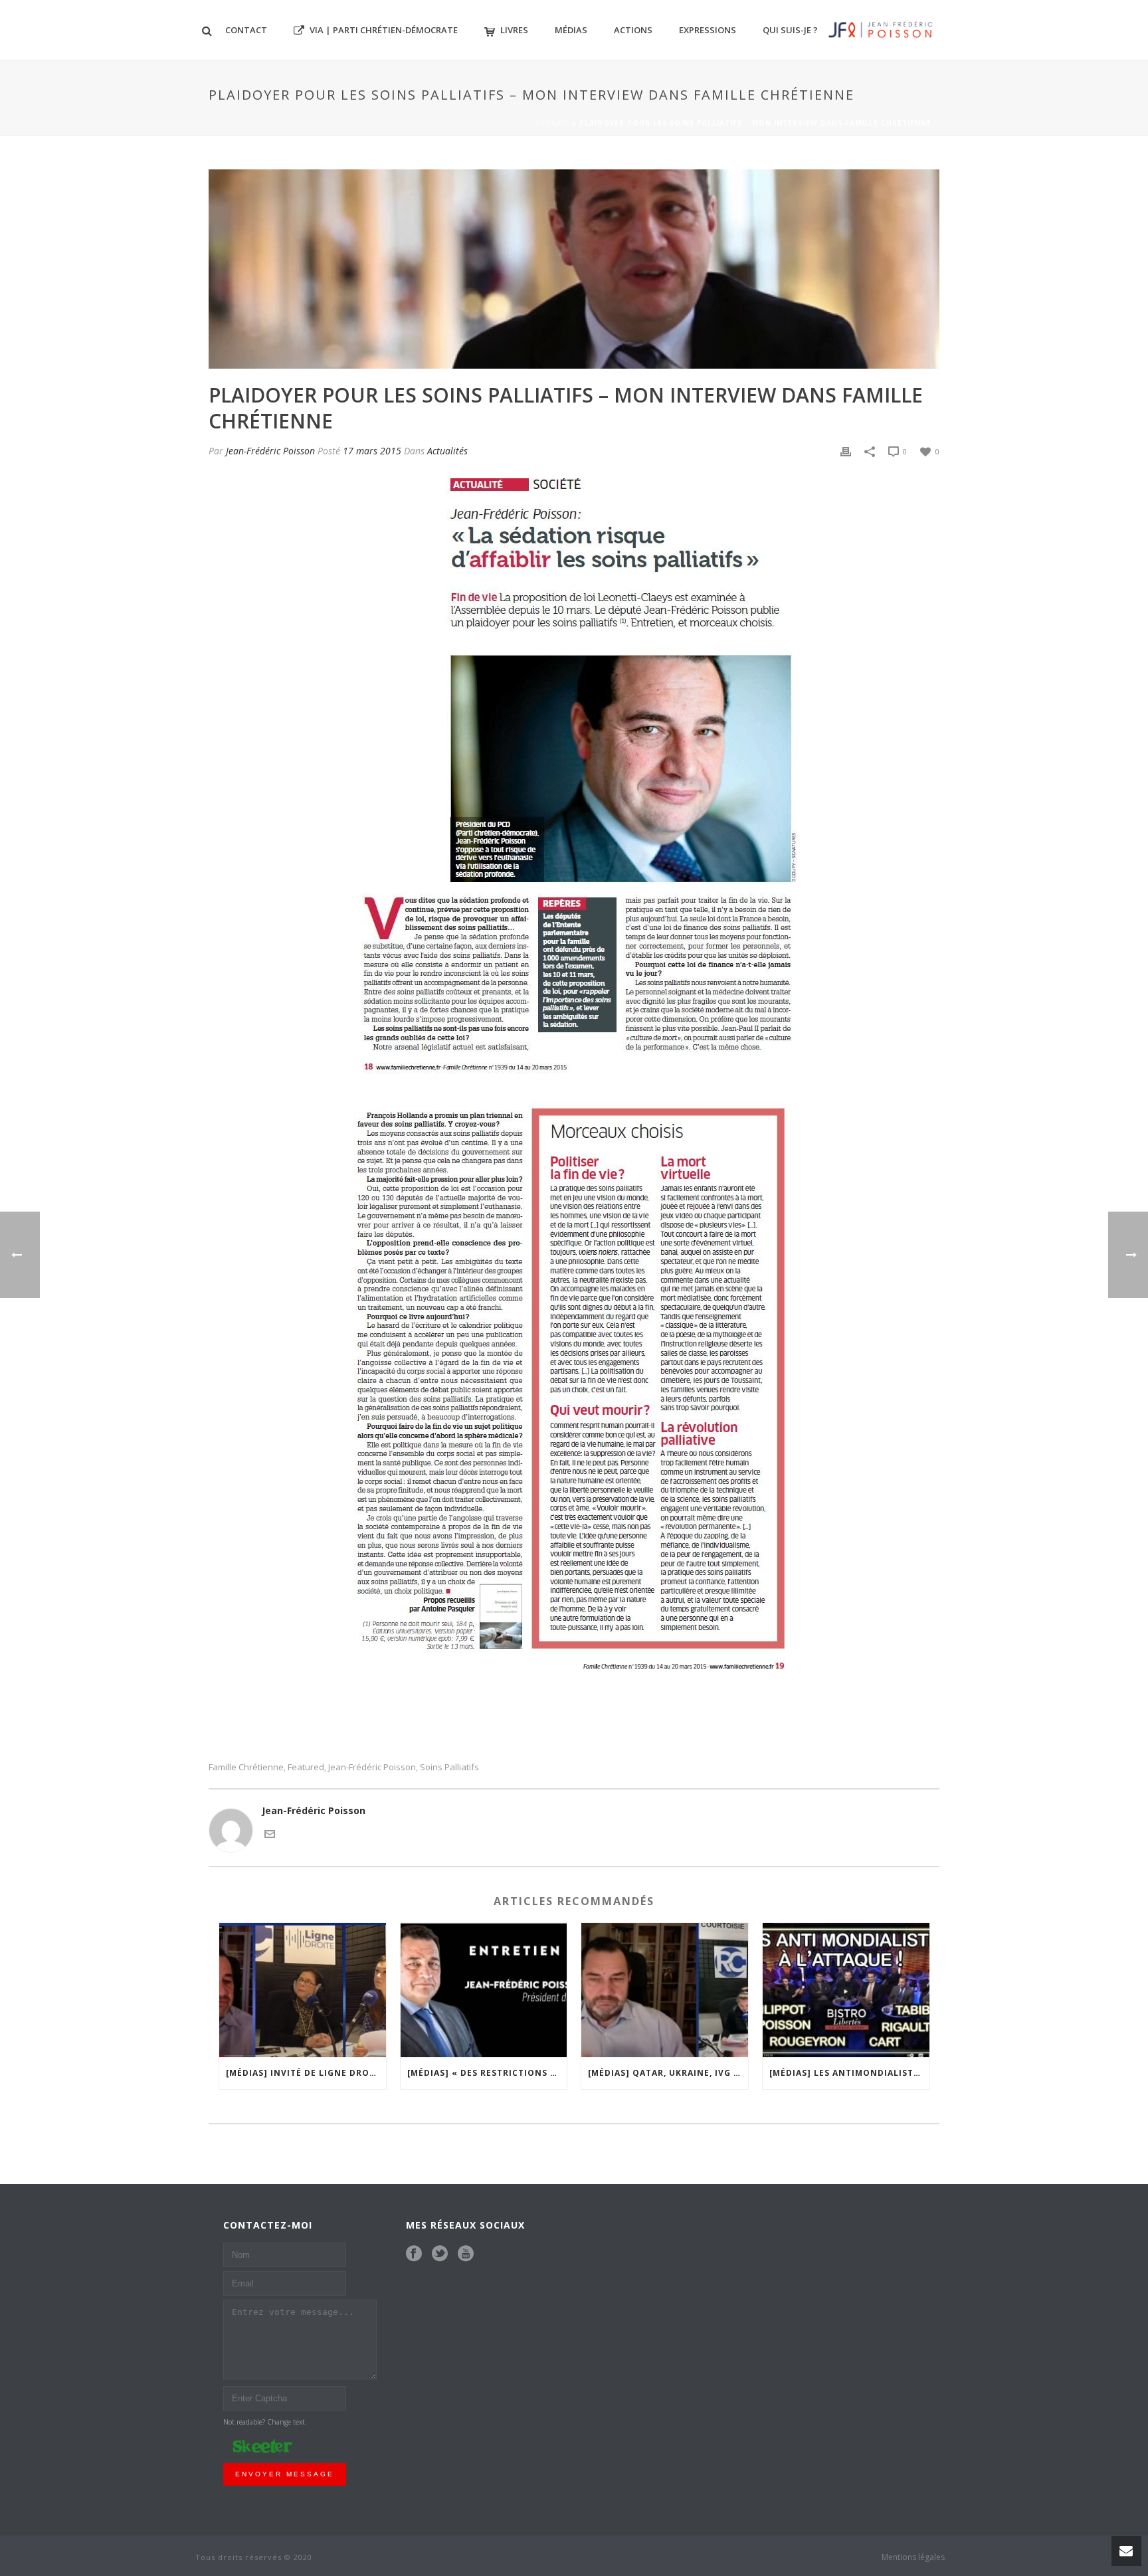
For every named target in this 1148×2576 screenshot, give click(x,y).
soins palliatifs (449, 1767)
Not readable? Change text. (265, 2422)
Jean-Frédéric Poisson (270, 451)
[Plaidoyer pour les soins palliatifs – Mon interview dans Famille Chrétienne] (574, 269)
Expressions (708, 30)
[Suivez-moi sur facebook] (414, 2254)
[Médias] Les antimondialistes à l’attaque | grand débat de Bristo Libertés (849, 2073)
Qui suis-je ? (790, 30)
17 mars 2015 (372, 451)
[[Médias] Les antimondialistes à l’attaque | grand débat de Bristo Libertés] (846, 1990)
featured (306, 1767)
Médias (571, 30)
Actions (633, 30)
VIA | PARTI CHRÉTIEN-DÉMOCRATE (384, 30)
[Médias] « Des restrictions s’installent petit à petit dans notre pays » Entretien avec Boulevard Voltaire (487, 2073)
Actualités (447, 451)
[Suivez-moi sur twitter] (440, 2254)
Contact (246, 30)
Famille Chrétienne (246, 1767)
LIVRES (514, 30)
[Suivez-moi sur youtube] (466, 2254)
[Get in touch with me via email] (270, 1832)
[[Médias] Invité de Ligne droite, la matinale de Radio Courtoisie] (303, 1990)
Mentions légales (913, 2557)
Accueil (552, 123)
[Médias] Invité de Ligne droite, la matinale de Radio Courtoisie (306, 2073)
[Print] (846, 451)
